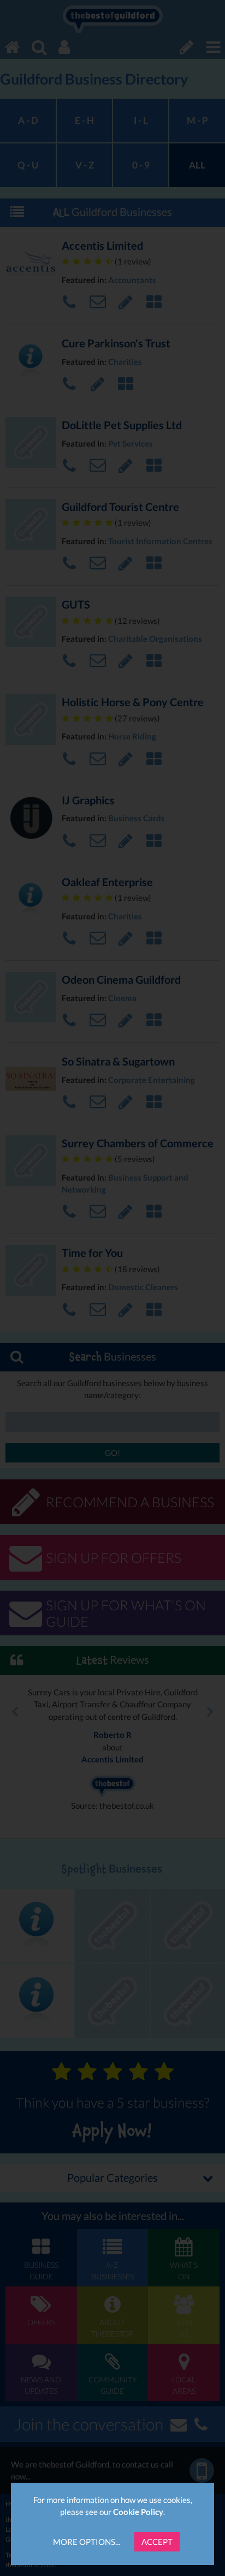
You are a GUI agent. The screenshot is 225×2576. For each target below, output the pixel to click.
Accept (157, 2542)
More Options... (87, 2542)
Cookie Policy (138, 2512)
